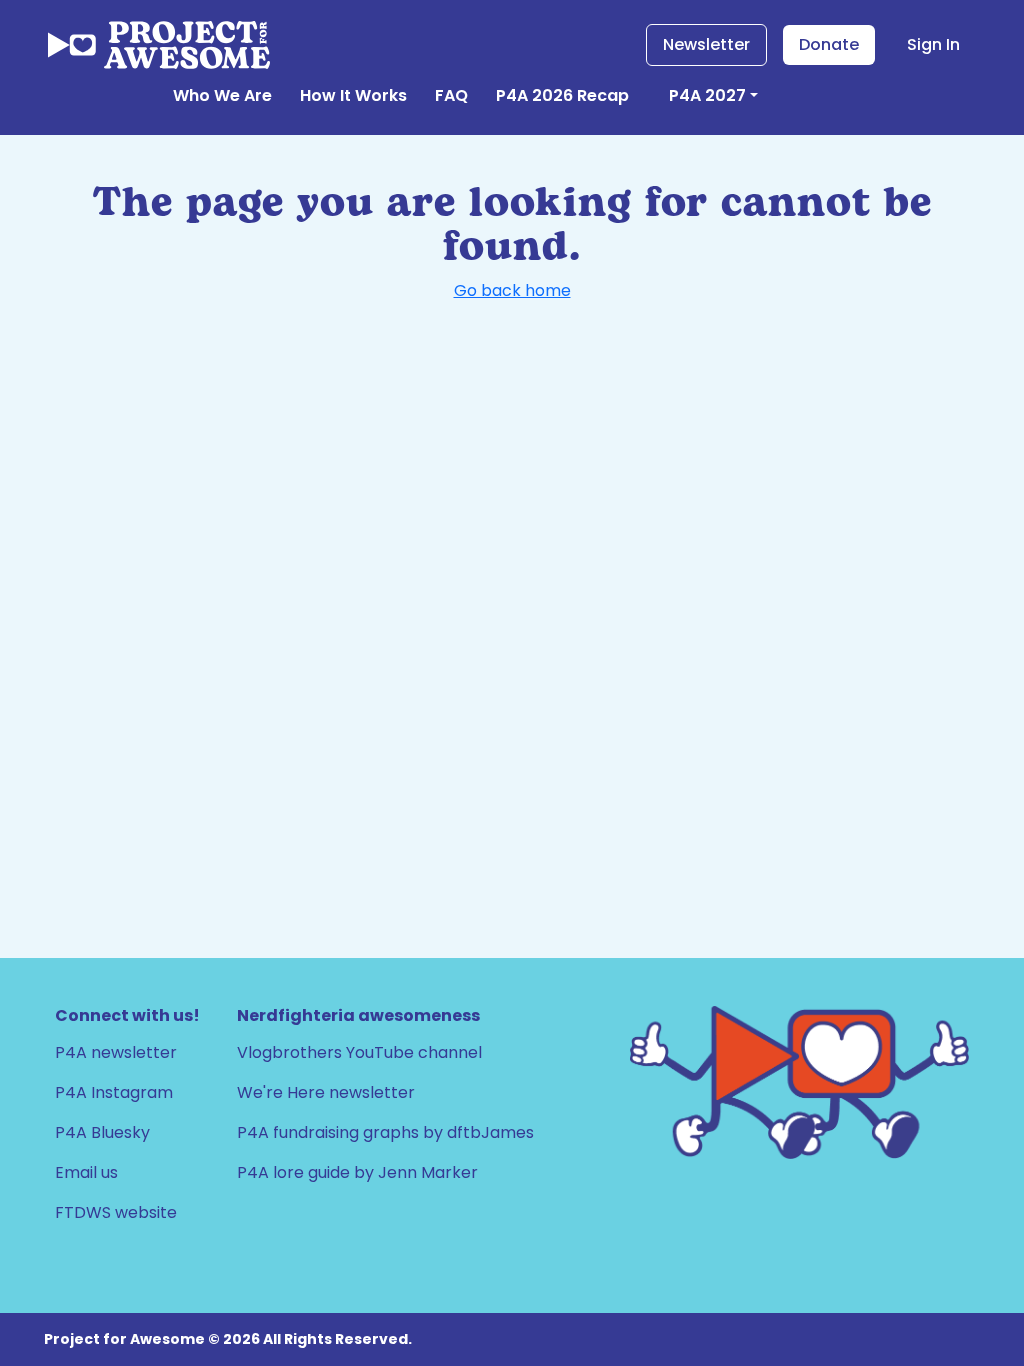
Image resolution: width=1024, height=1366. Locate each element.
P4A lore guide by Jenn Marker (357, 1172)
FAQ (451, 95)
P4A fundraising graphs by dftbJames (385, 1132)
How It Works (353, 95)
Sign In (933, 44)
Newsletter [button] (706, 44)
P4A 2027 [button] (707, 95)
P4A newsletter (116, 1052)
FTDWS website (116, 1212)
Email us (86, 1172)
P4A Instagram (114, 1092)
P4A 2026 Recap (562, 95)
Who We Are (222, 95)
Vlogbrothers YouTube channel (359, 1052)
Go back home (512, 290)
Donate (829, 44)
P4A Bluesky (102, 1132)
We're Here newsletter (326, 1092)
